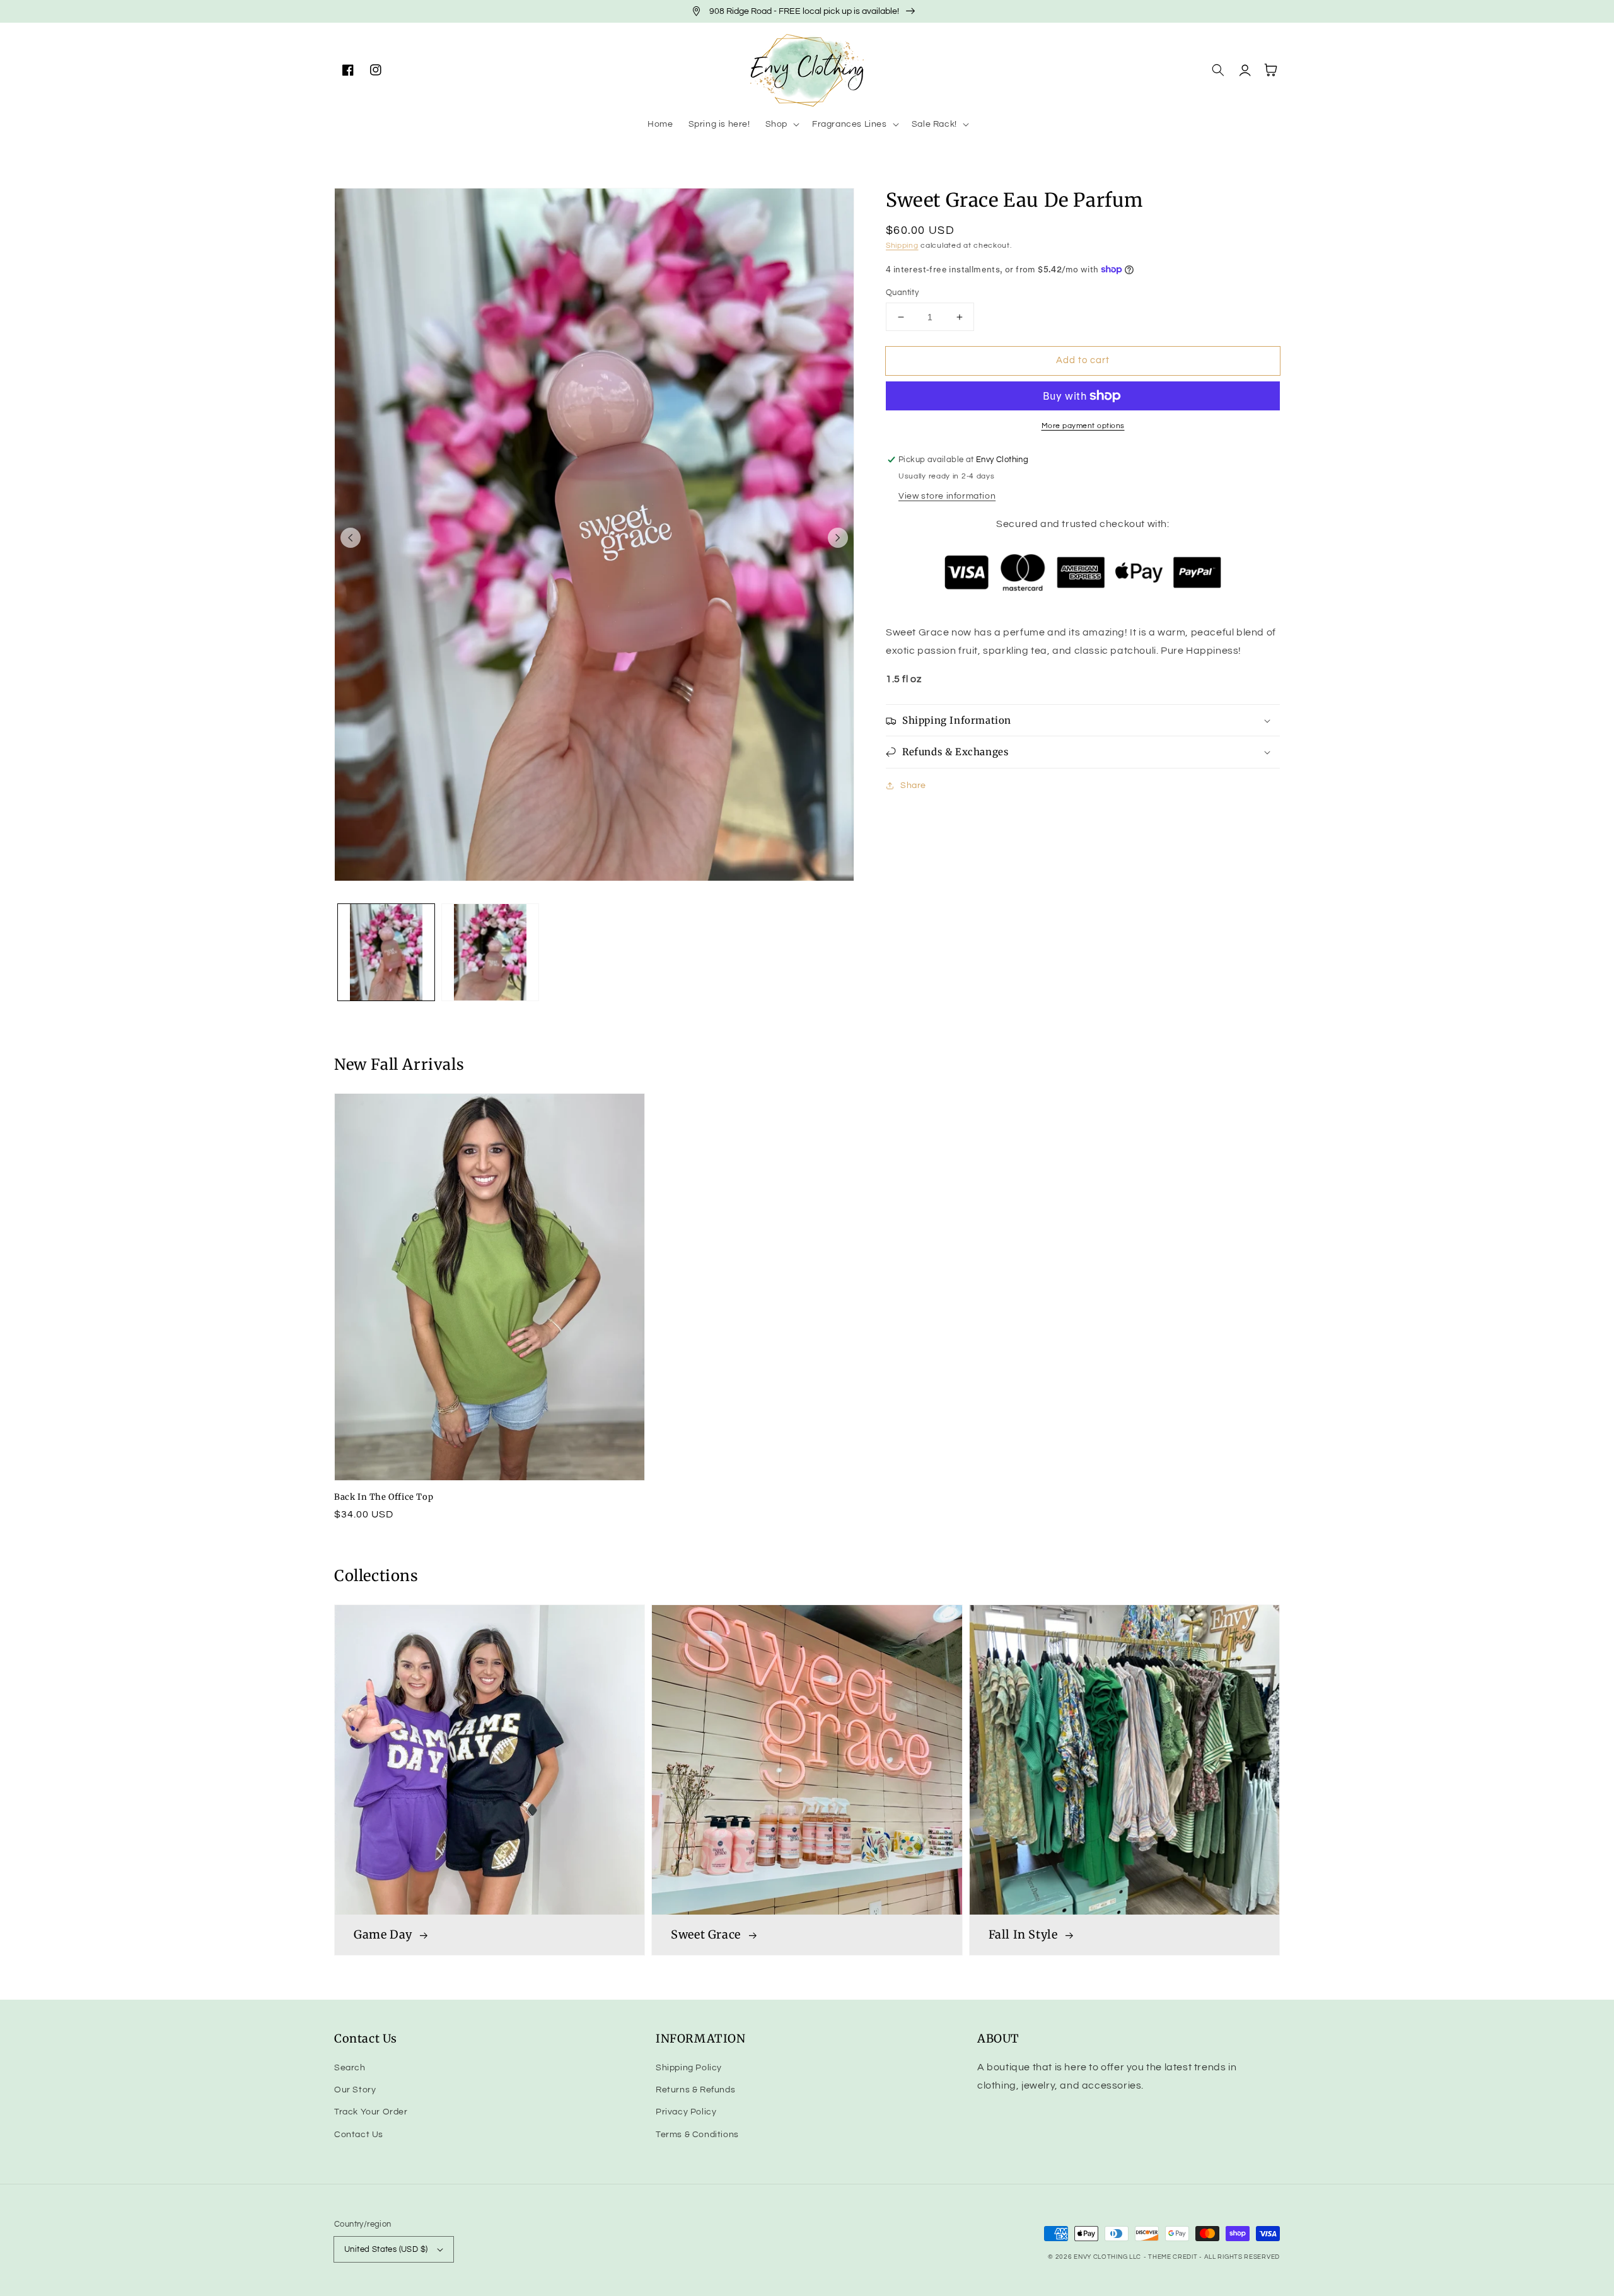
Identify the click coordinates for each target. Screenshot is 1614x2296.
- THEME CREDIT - (1174, 2257)
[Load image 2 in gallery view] (490, 952)
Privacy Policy (686, 2112)
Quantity (902, 293)
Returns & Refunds (695, 2090)
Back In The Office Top (384, 1497)
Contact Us (359, 2135)
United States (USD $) (386, 2249)
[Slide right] (838, 538)
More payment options (1083, 426)
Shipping (902, 246)
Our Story (355, 2090)
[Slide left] (351, 538)
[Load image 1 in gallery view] (386, 952)
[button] (781, 124)
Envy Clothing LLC (1107, 2257)
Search (350, 2068)
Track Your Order (371, 2112)
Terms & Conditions (697, 2135)
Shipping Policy (689, 2068)
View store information (947, 496)
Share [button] (913, 786)
